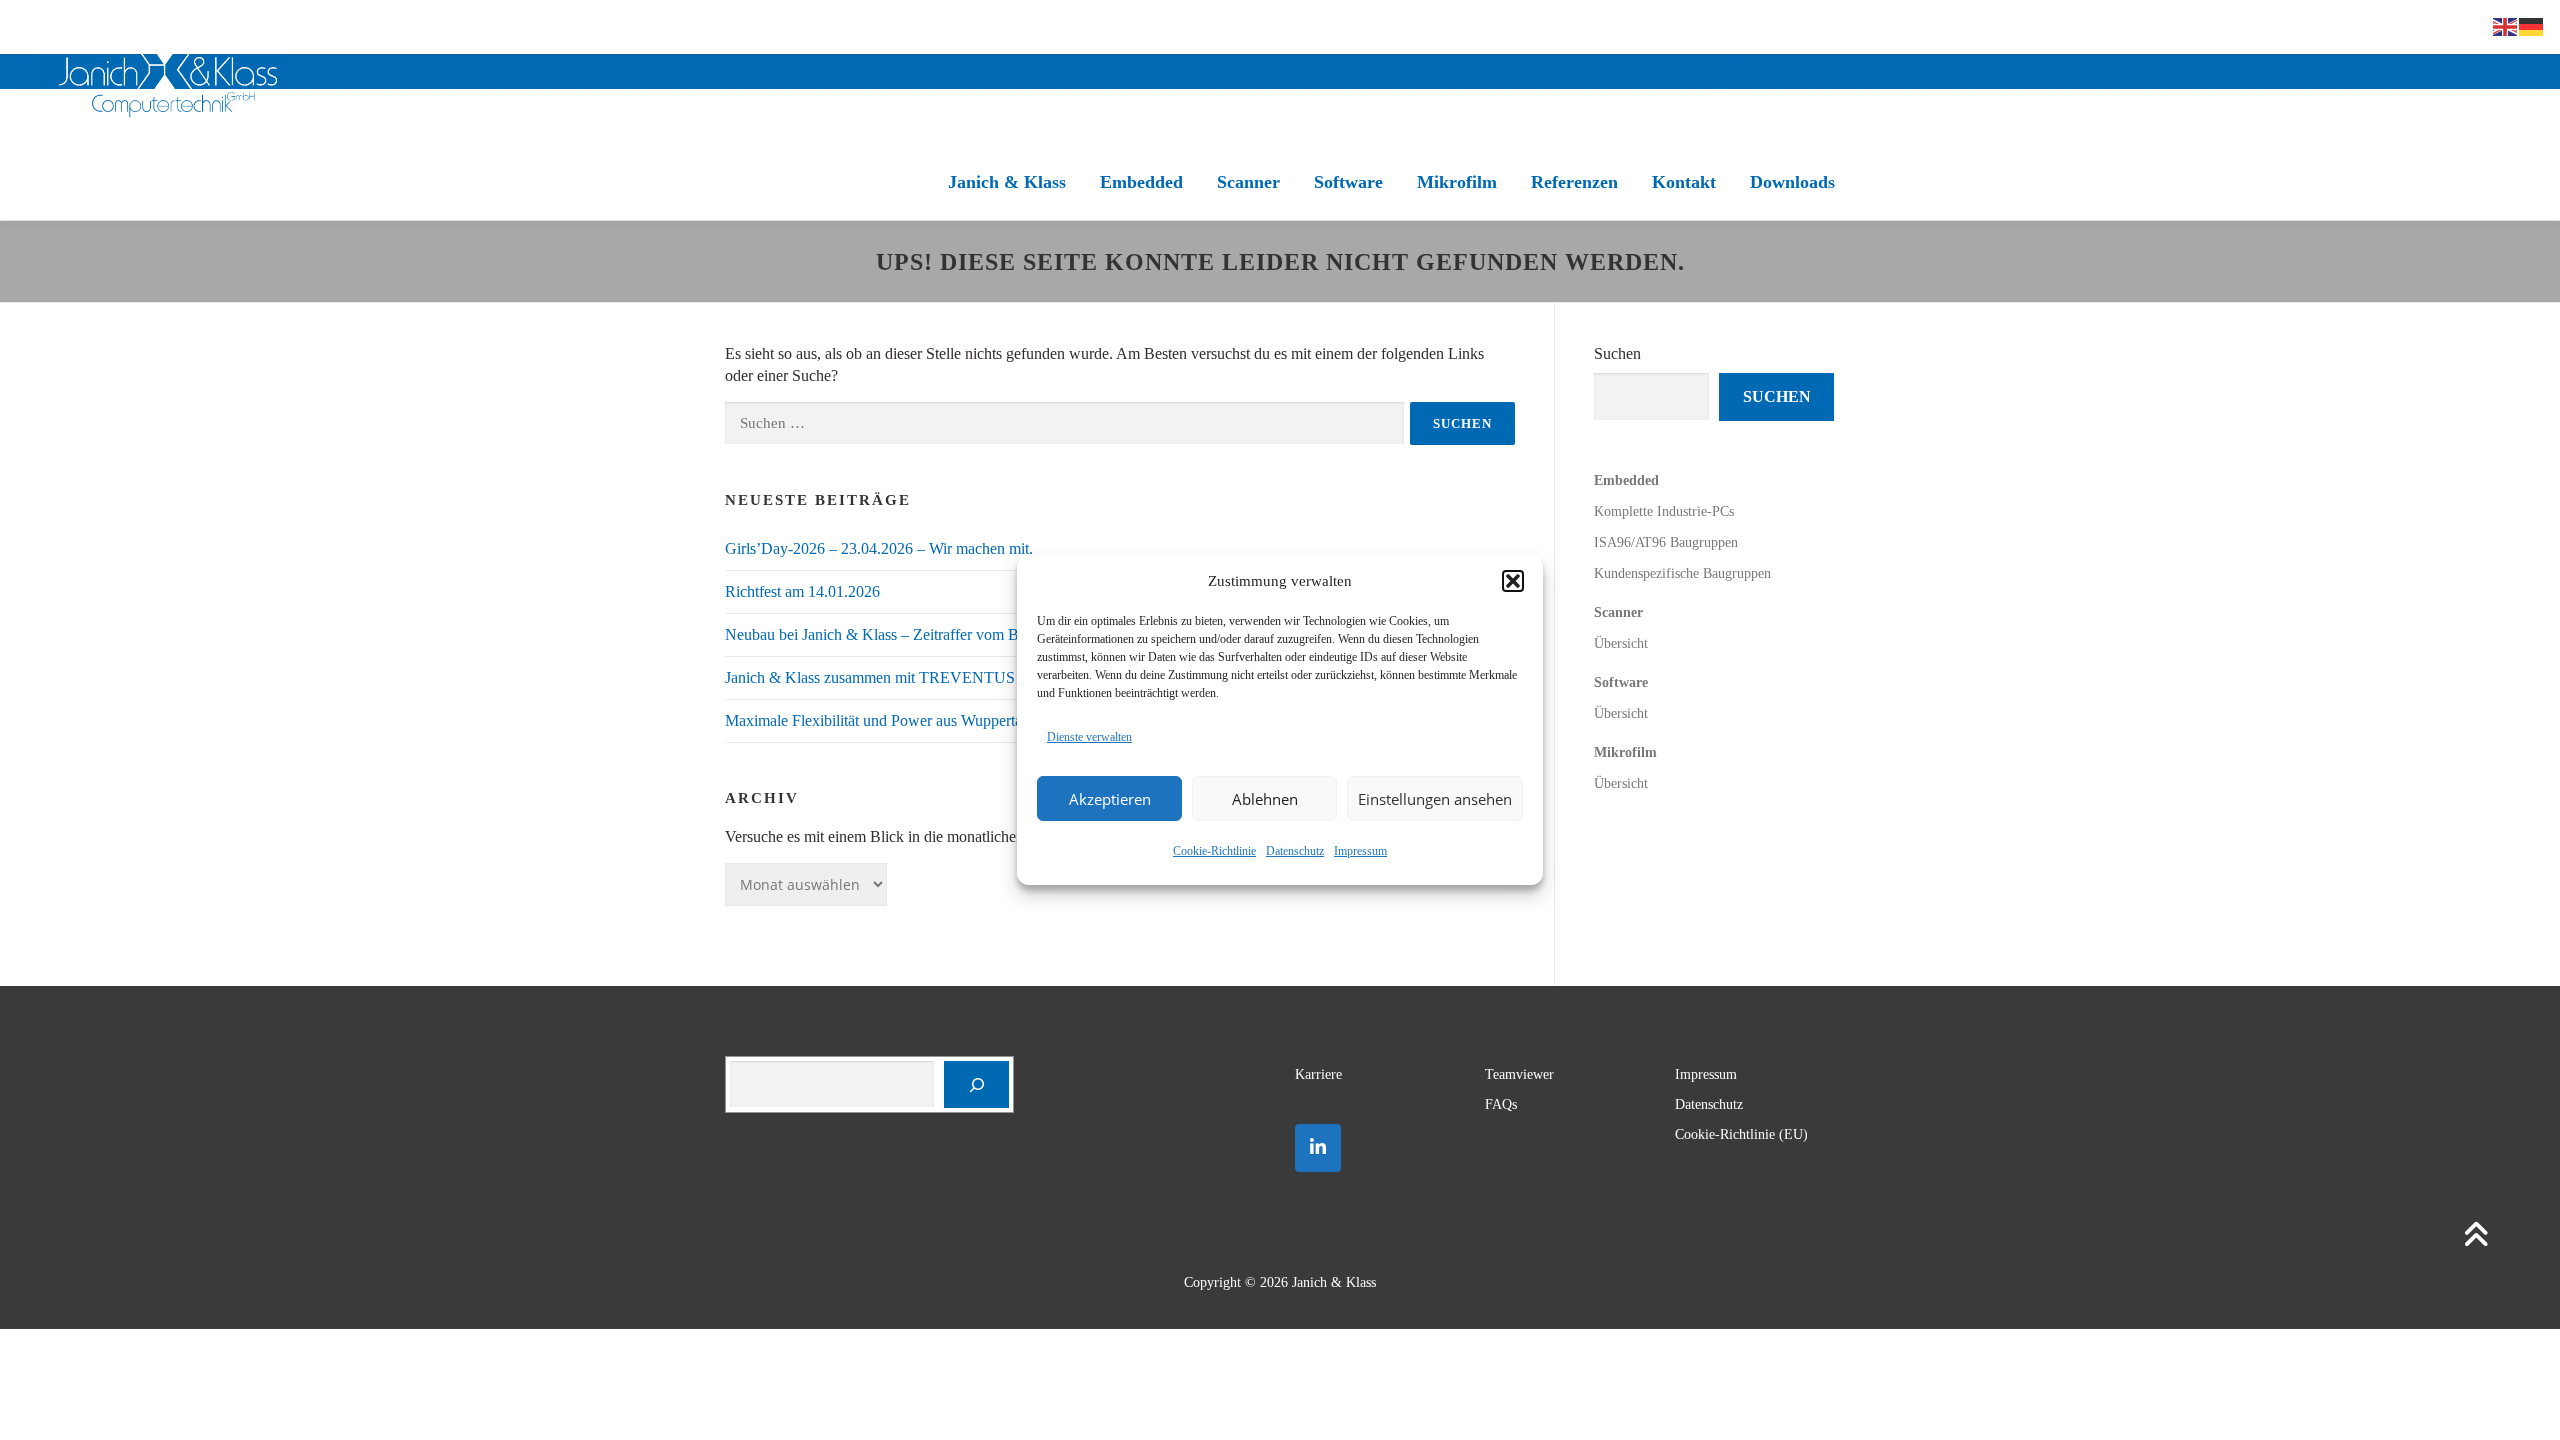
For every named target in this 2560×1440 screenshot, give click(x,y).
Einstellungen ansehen (1435, 799)
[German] (2532, 25)
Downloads (1792, 182)
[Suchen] (976, 1084)
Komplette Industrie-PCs (1664, 511)
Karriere (1318, 1074)
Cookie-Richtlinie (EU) (1741, 1134)
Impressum (1360, 851)
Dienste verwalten (1089, 737)
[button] (1513, 581)
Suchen (1617, 353)
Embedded (1141, 182)
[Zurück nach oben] (2475, 1237)
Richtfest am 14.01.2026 (802, 591)
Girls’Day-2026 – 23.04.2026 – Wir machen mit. (879, 548)
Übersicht (1621, 643)
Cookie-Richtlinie (1214, 851)
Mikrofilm (1457, 182)
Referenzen (1574, 182)
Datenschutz (1295, 851)
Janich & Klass (1007, 182)
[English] (2506, 25)
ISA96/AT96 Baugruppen (1666, 542)
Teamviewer (1519, 1074)
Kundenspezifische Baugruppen (1682, 573)
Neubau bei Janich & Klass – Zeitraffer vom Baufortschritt (909, 634)
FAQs (1501, 1104)
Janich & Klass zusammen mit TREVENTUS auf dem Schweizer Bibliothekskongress (998, 677)
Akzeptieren (1110, 799)
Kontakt (1684, 182)
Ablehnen (1265, 799)
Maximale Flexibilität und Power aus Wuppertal (875, 720)
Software (1348, 182)
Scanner (1248, 182)
